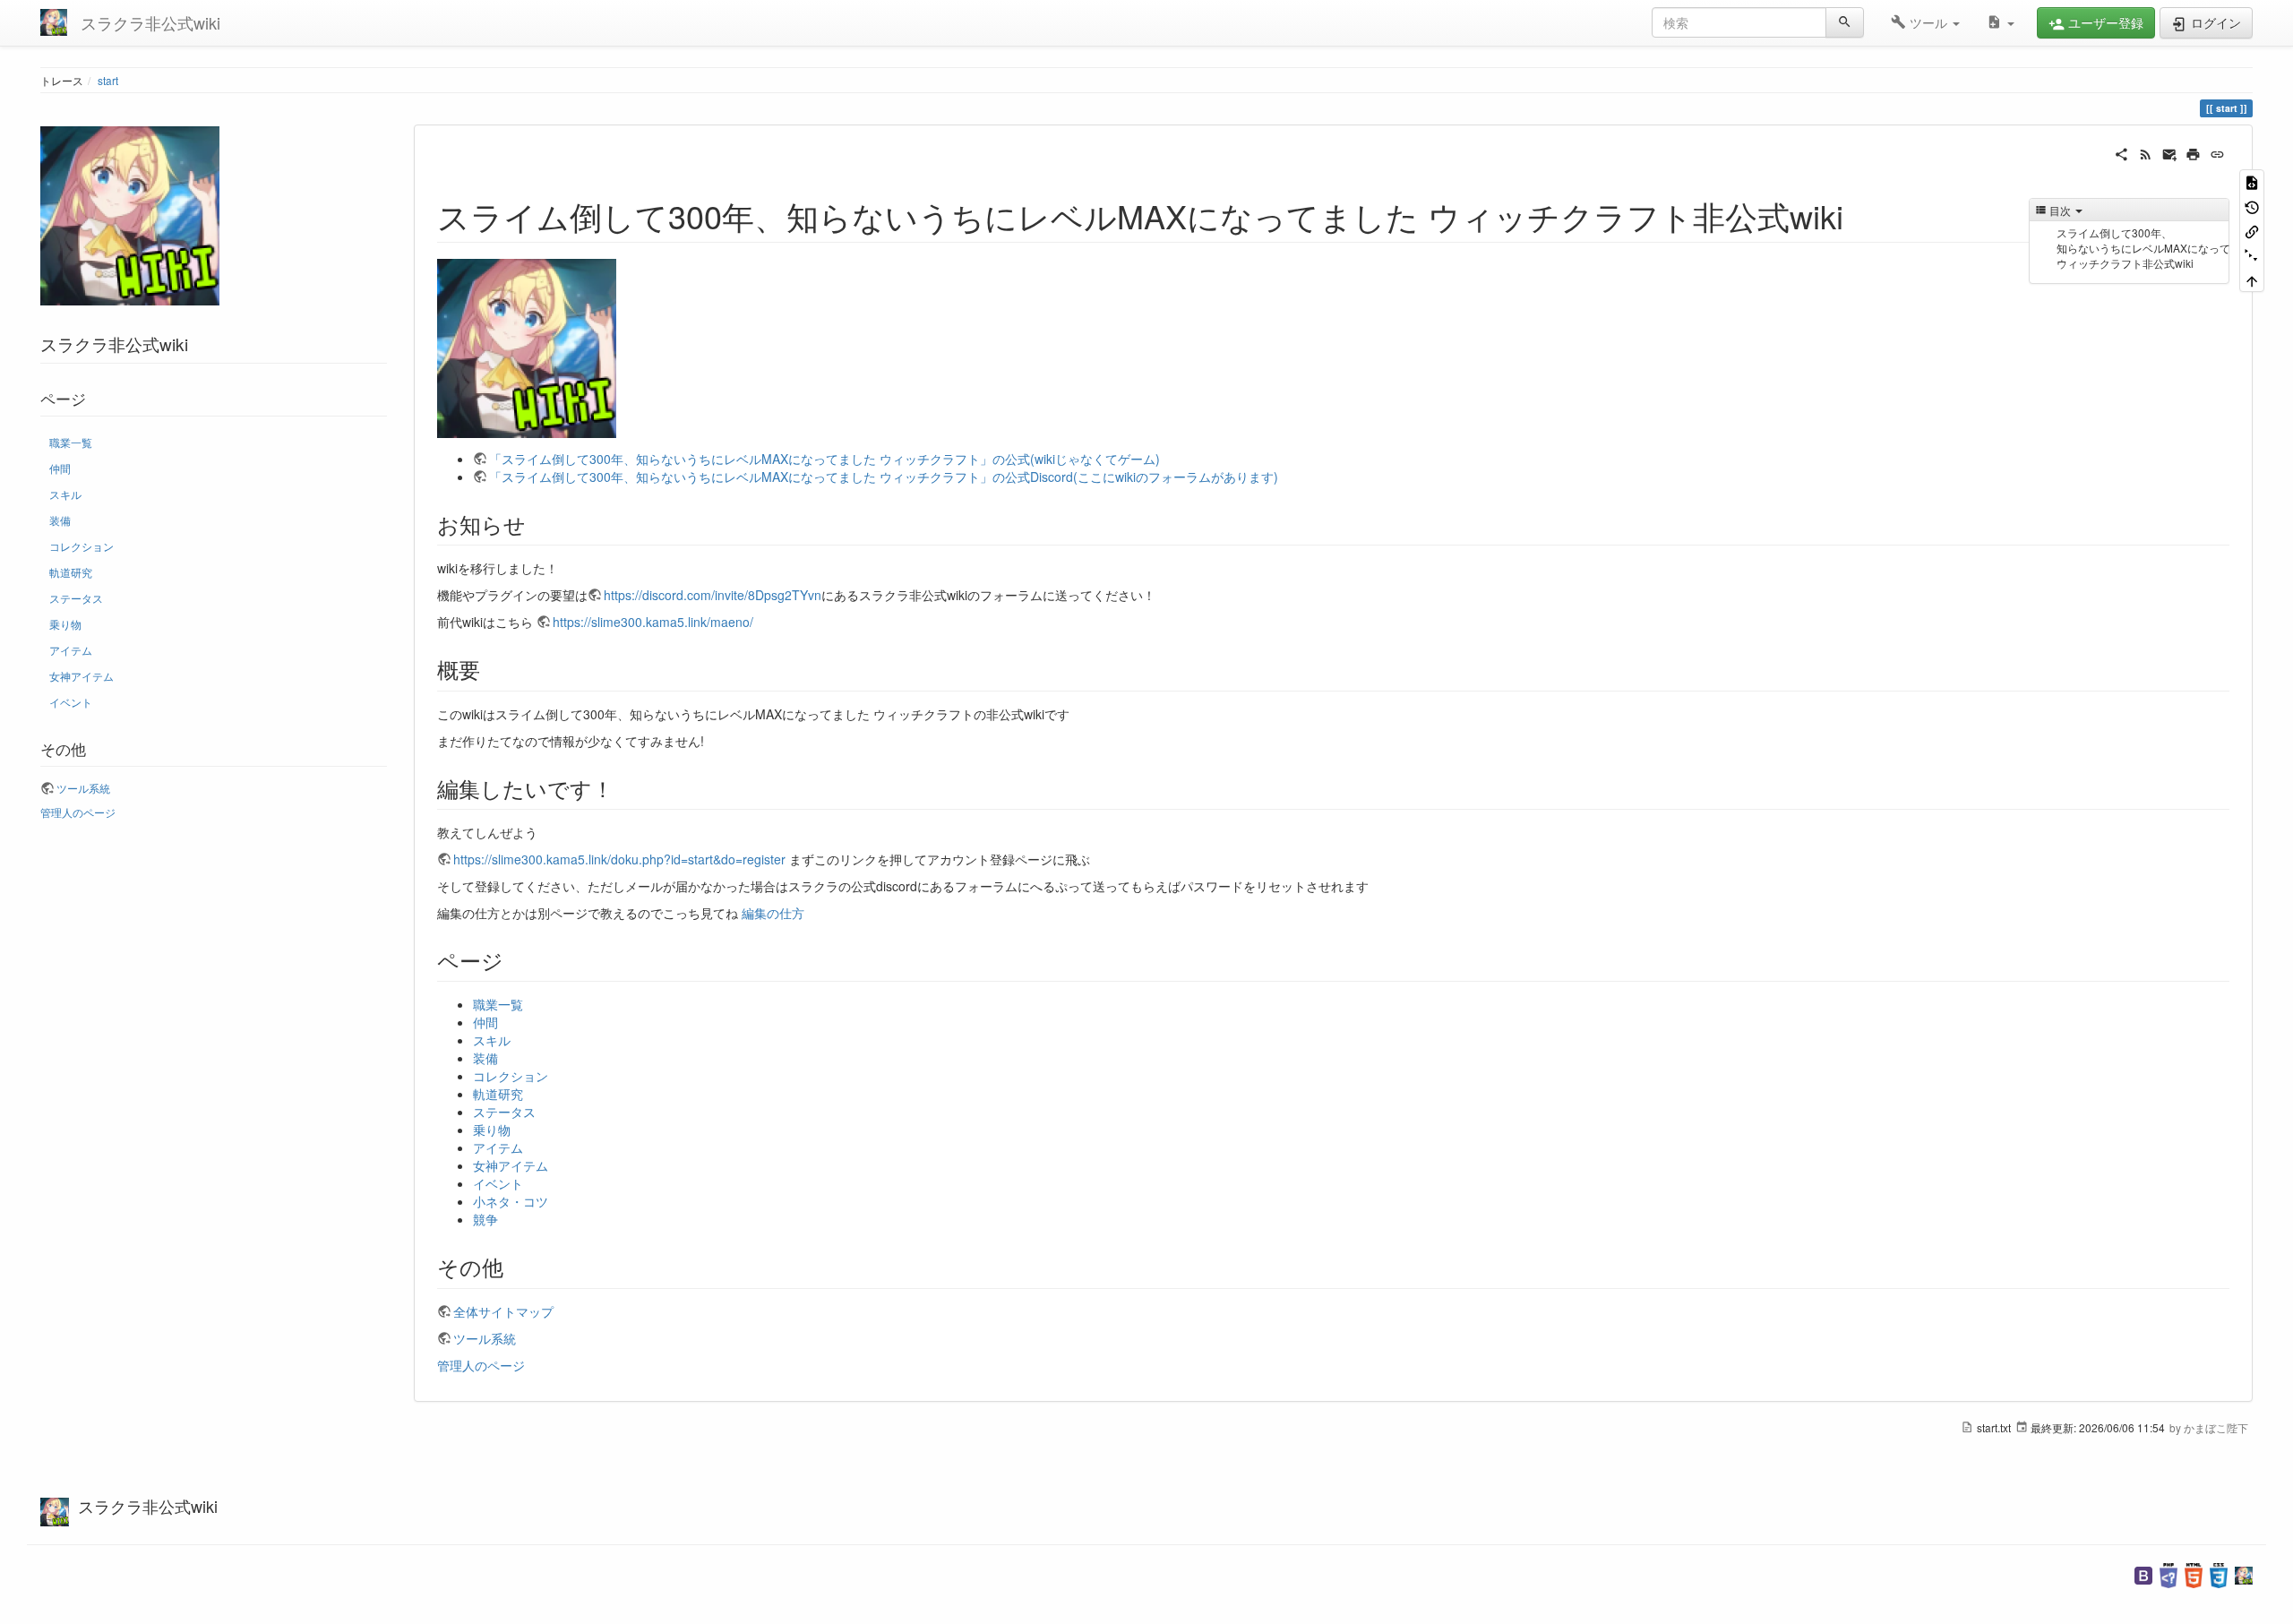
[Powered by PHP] (2168, 1573)
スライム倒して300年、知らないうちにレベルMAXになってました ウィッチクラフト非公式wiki (2143, 248)
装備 (60, 520)
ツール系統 (83, 788)
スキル (65, 494)
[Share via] (2121, 152)
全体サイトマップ (503, 1311)
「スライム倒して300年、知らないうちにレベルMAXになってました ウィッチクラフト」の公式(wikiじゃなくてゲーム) (824, 459)
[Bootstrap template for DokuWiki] (2143, 1573)
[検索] (1845, 22)
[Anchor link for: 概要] (491, 669)
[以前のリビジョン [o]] (2252, 206)
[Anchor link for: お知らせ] (537, 524)
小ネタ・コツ (511, 1201)
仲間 (60, 468)
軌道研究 (71, 572)
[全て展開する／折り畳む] (2252, 255)
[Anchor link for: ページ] (514, 960)
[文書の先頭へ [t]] (2252, 280)
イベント (71, 702)
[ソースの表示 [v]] (2252, 181)
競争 (485, 1219)
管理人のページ (78, 812)
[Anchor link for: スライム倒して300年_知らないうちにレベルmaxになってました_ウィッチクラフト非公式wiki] (1860, 215)
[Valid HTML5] (2194, 1573)
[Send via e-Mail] (2170, 152)
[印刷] (2193, 152)
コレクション (82, 546)
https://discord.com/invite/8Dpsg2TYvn (713, 595)
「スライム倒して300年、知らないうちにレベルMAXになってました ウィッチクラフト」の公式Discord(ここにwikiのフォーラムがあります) (884, 477)
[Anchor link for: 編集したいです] (624, 788)
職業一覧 (71, 442)
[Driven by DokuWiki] (2244, 1573)
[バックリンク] (2252, 231)
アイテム (71, 650)
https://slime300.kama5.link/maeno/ (653, 622)
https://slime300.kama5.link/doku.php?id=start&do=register (619, 859)
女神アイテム (82, 676)
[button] (1925, 22)
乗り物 (65, 624)
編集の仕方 (773, 913)
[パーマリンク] (2217, 152)
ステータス (76, 598)
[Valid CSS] (2219, 1573)
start (108, 80)
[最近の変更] (2146, 152)
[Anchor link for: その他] (514, 1266)
